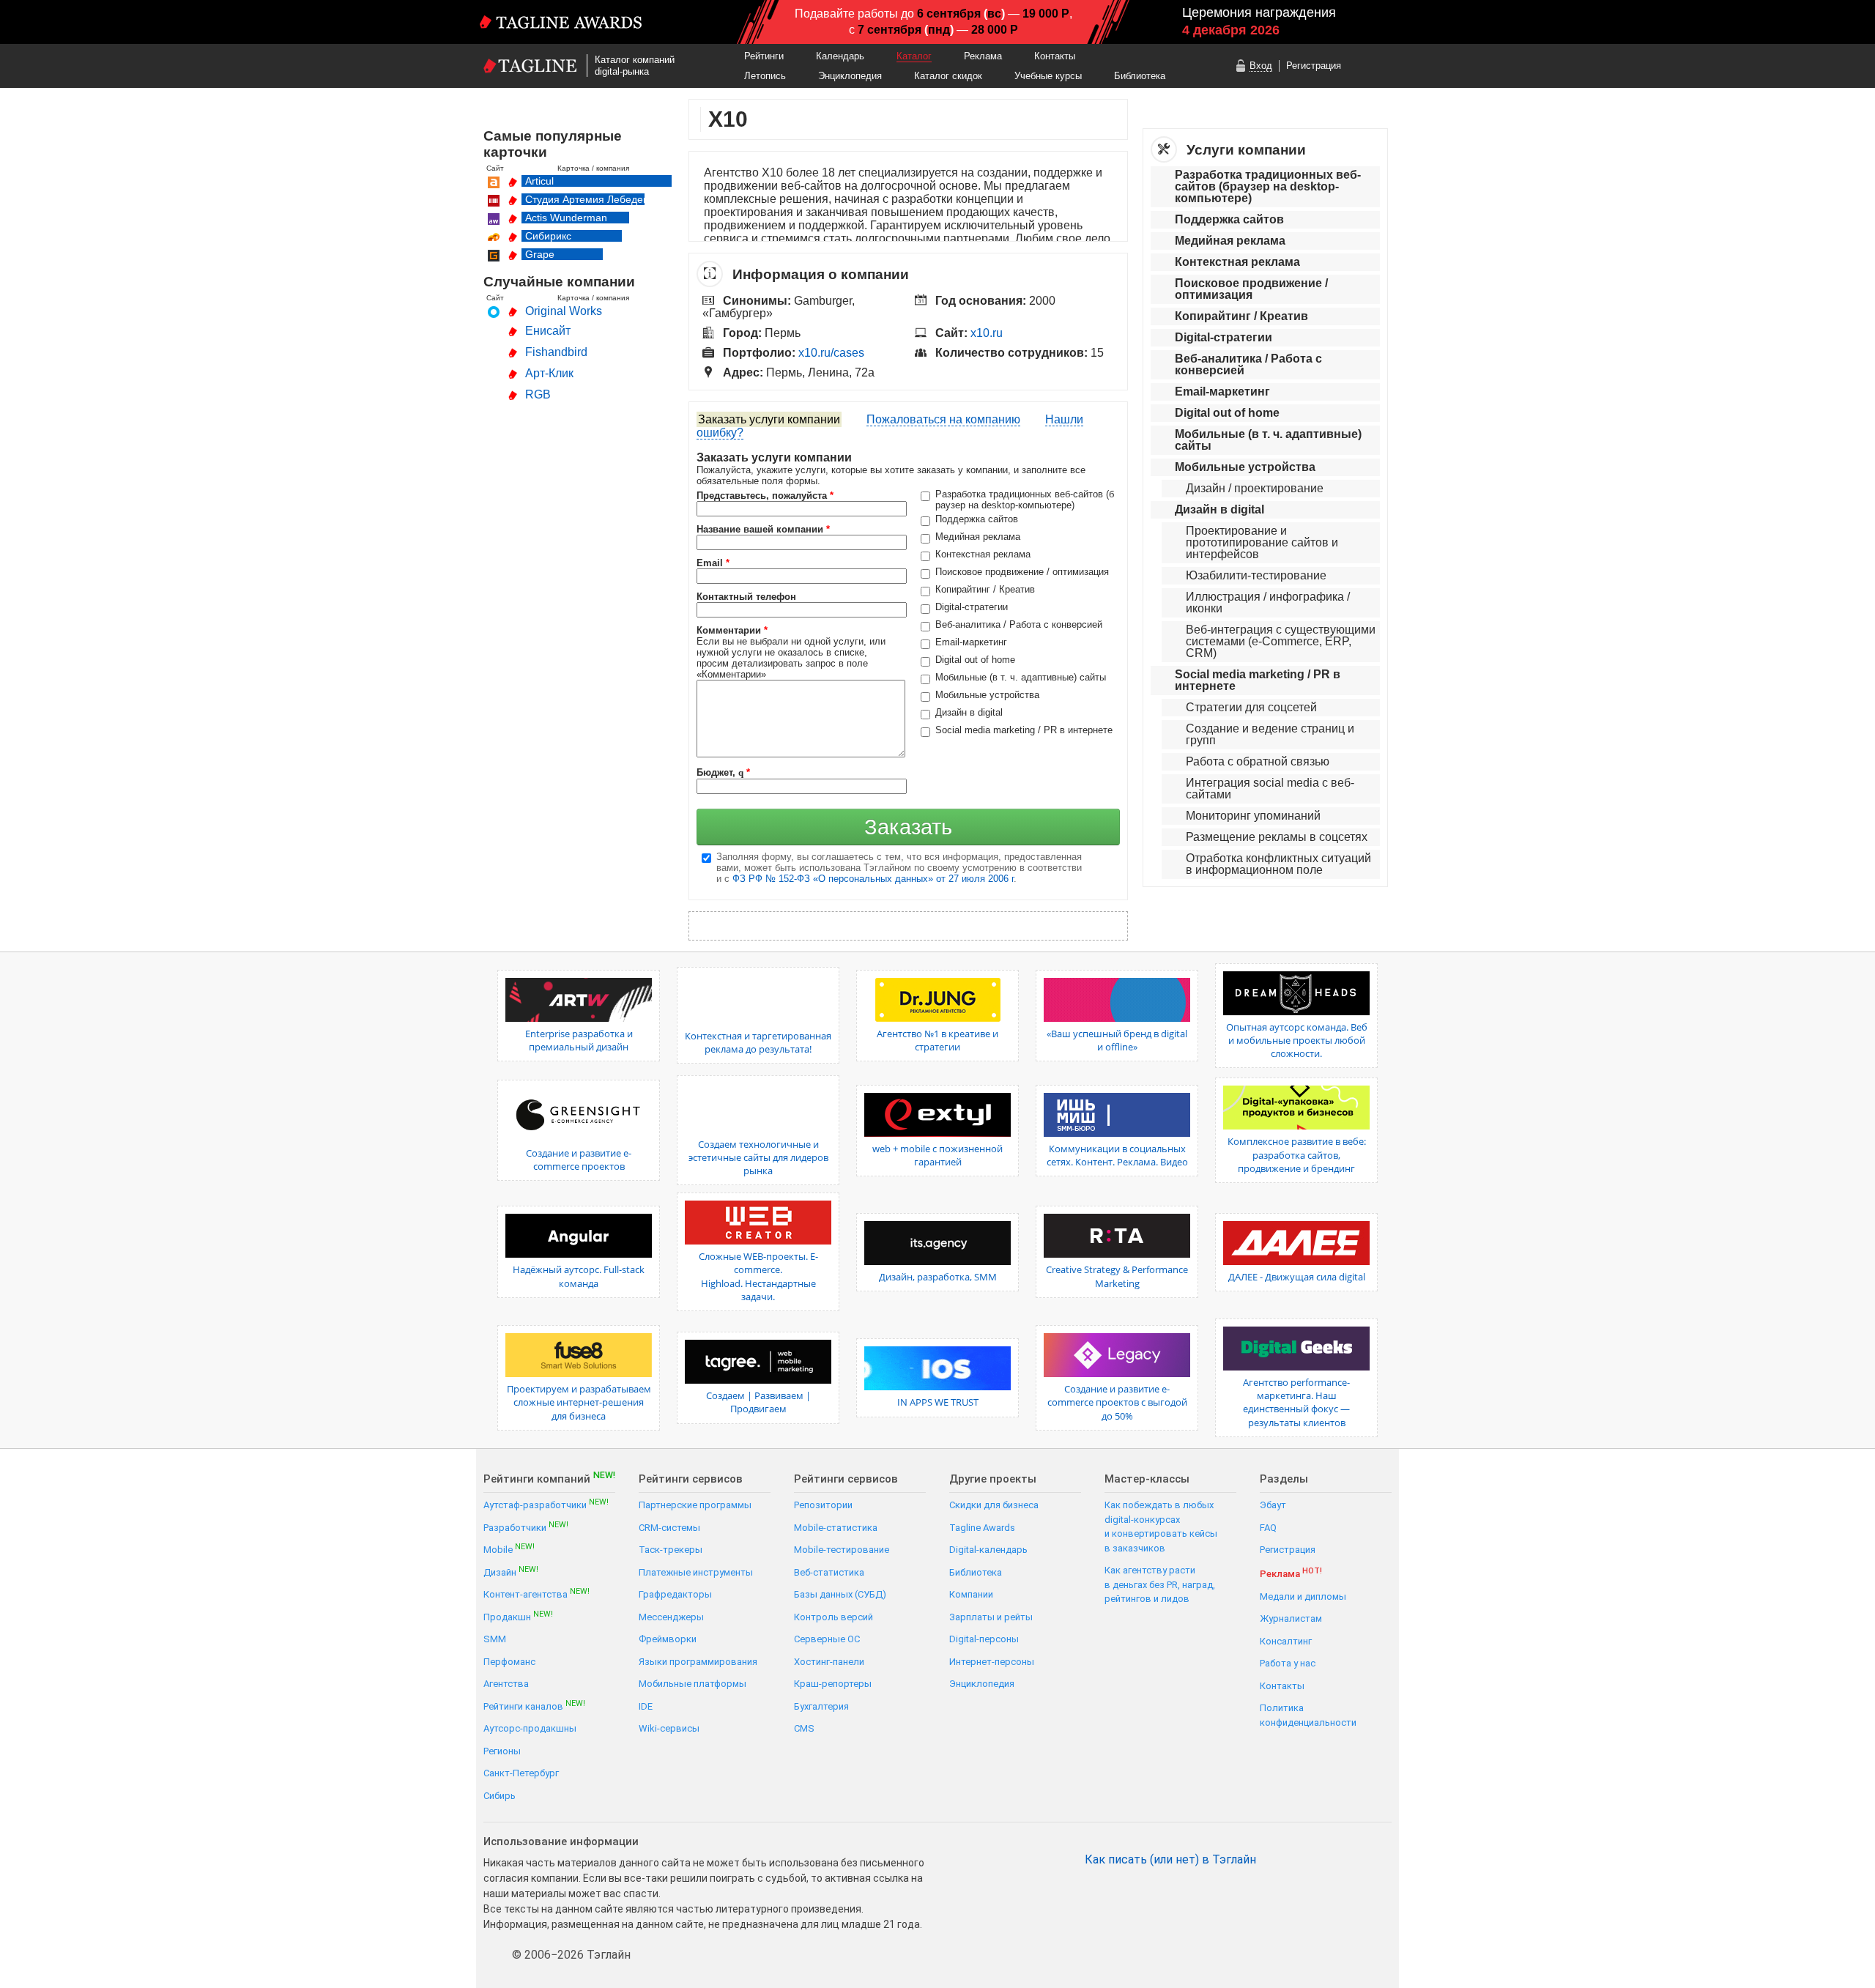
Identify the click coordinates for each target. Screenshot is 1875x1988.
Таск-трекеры (671, 1550)
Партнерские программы (695, 1505)
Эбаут (1273, 1505)
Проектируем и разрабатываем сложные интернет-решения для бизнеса (579, 1402)
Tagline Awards (982, 1528)
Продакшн (518, 1616)
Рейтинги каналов (534, 1706)
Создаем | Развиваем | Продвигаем (758, 1402)
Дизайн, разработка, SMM (938, 1277)
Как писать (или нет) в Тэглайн (1170, 1860)
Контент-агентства (536, 1594)
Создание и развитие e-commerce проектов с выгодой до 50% (1117, 1402)
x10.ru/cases (831, 353)
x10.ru (987, 333)
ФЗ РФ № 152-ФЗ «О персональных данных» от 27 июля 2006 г (873, 879)
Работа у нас (1288, 1663)
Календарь (840, 56)
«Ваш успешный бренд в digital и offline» (1117, 1040)
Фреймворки (668, 1639)
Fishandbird (556, 352)
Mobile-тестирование (842, 1550)
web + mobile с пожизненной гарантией (937, 1155)
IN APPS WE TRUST (938, 1402)
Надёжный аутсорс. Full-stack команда (579, 1276)
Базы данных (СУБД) (840, 1594)
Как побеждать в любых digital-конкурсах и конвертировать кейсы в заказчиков (1161, 1527)
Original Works (564, 311)
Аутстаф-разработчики (546, 1504)
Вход (1261, 66)
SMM (495, 1639)
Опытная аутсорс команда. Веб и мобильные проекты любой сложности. (1297, 1040)
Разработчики (526, 1527)
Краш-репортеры (833, 1684)
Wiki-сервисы (669, 1728)
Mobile (509, 1549)
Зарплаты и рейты (991, 1617)
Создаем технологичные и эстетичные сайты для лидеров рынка (758, 1157)
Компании (971, 1594)
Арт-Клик (549, 373)
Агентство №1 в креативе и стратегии (937, 1040)
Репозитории (823, 1505)
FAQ (1268, 1528)
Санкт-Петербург (521, 1773)
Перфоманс (509, 1662)
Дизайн (511, 1572)
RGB (538, 394)
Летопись (765, 76)
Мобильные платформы (693, 1684)
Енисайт (548, 331)
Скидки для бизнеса (994, 1505)
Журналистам (1291, 1618)
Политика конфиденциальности (1308, 1715)
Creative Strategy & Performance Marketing (1117, 1276)
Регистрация (1314, 66)
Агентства (506, 1684)
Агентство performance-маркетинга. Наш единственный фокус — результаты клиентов (1296, 1402)
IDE (646, 1706)
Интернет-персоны (992, 1662)
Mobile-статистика (836, 1528)
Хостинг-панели (829, 1662)
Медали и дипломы (1303, 1596)
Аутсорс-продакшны (530, 1728)
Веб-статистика (829, 1572)
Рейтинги (764, 56)
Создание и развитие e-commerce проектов (579, 1160)
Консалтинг (1286, 1641)
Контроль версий (833, 1617)
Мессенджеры (671, 1617)
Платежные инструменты (696, 1572)
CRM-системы (669, 1528)
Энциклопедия (850, 76)
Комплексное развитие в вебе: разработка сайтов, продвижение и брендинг (1297, 1154)
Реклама (983, 56)
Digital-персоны (984, 1639)
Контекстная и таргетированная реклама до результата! (758, 1042)
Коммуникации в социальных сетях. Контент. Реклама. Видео (1117, 1155)
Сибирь (500, 1796)
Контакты (1055, 56)
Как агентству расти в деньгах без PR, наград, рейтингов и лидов (1160, 1584)
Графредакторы (675, 1594)
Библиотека (1140, 76)
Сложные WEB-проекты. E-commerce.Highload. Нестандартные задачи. (758, 1276)
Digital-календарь (988, 1550)
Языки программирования (698, 1662)
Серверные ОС (827, 1639)
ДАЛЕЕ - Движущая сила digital (1297, 1277)
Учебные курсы (1048, 76)
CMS (804, 1728)
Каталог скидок (948, 76)
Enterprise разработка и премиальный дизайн (579, 1040)
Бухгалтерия (821, 1706)
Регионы (502, 1751)
